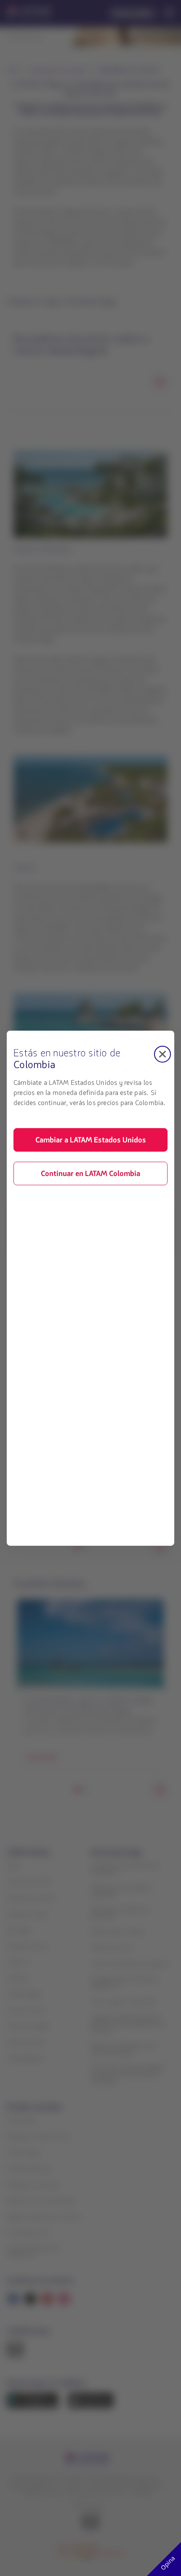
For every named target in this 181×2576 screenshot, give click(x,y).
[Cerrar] (162, 1054)
